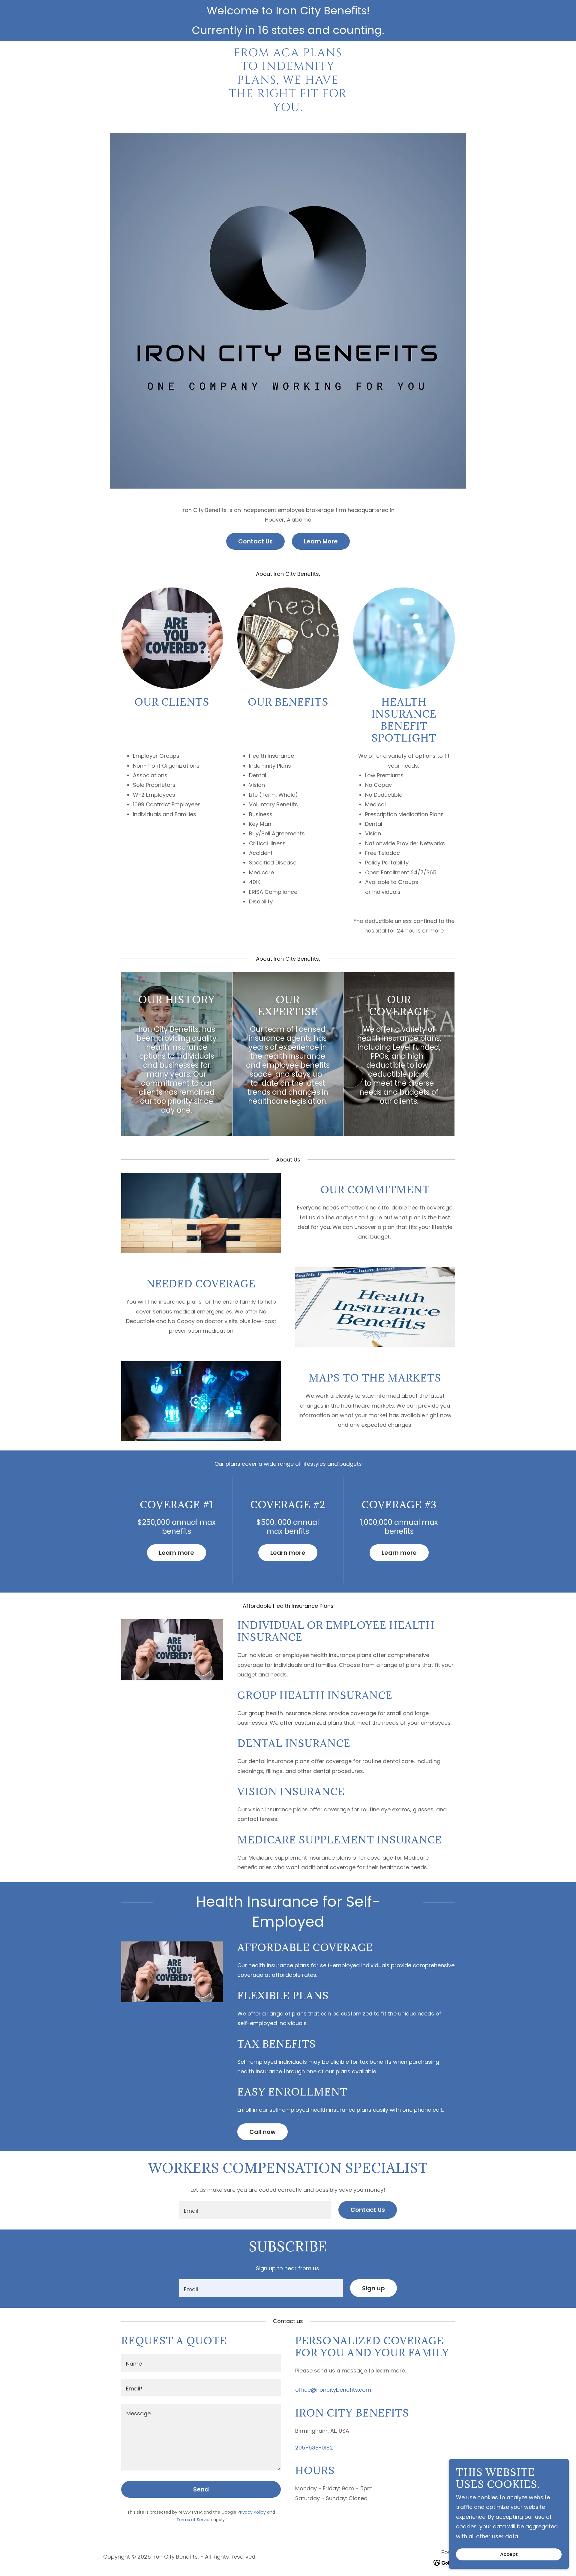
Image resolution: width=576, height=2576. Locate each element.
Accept (509, 2555)
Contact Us (255, 541)
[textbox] (255, 2210)
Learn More (321, 541)
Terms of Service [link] (194, 2520)
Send (201, 2489)
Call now (262, 2132)
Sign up (373, 2288)
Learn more (177, 1553)
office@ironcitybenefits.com (333, 2390)
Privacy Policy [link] (252, 2512)
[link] (288, 109)
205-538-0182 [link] (314, 2448)
